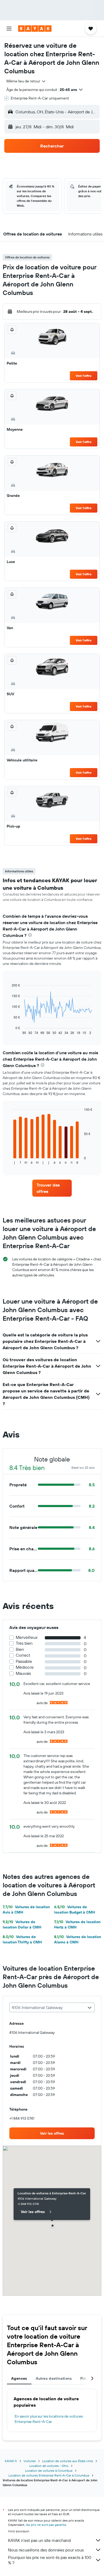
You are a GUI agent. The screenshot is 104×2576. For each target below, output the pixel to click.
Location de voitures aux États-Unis (68, 2461)
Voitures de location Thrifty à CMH (22, 1939)
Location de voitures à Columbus (49, 2471)
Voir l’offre (84, 376)
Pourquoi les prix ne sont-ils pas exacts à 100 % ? (50, 2560)
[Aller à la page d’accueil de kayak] (35, 29)
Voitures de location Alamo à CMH (78, 1939)
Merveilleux (27, 1637)
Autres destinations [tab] (54, 2378)
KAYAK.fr (11, 2461)
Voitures (30, 2461)
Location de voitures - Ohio (49, 2466)
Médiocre (25, 1667)
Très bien (24, 1643)
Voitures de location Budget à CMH (75, 1910)
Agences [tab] (19, 2378)
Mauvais (23, 1673)
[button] (9, 29)
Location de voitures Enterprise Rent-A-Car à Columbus (49, 2475)
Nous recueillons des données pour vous (46, 2550)
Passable (24, 1661)
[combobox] (26, 81)
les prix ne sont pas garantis (46, 2525)
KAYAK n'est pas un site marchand (39, 2540)
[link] (52, 1188)
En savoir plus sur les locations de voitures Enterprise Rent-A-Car (49, 2419)
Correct (23, 1655)
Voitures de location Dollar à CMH (22, 1924)
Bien (20, 1649)
